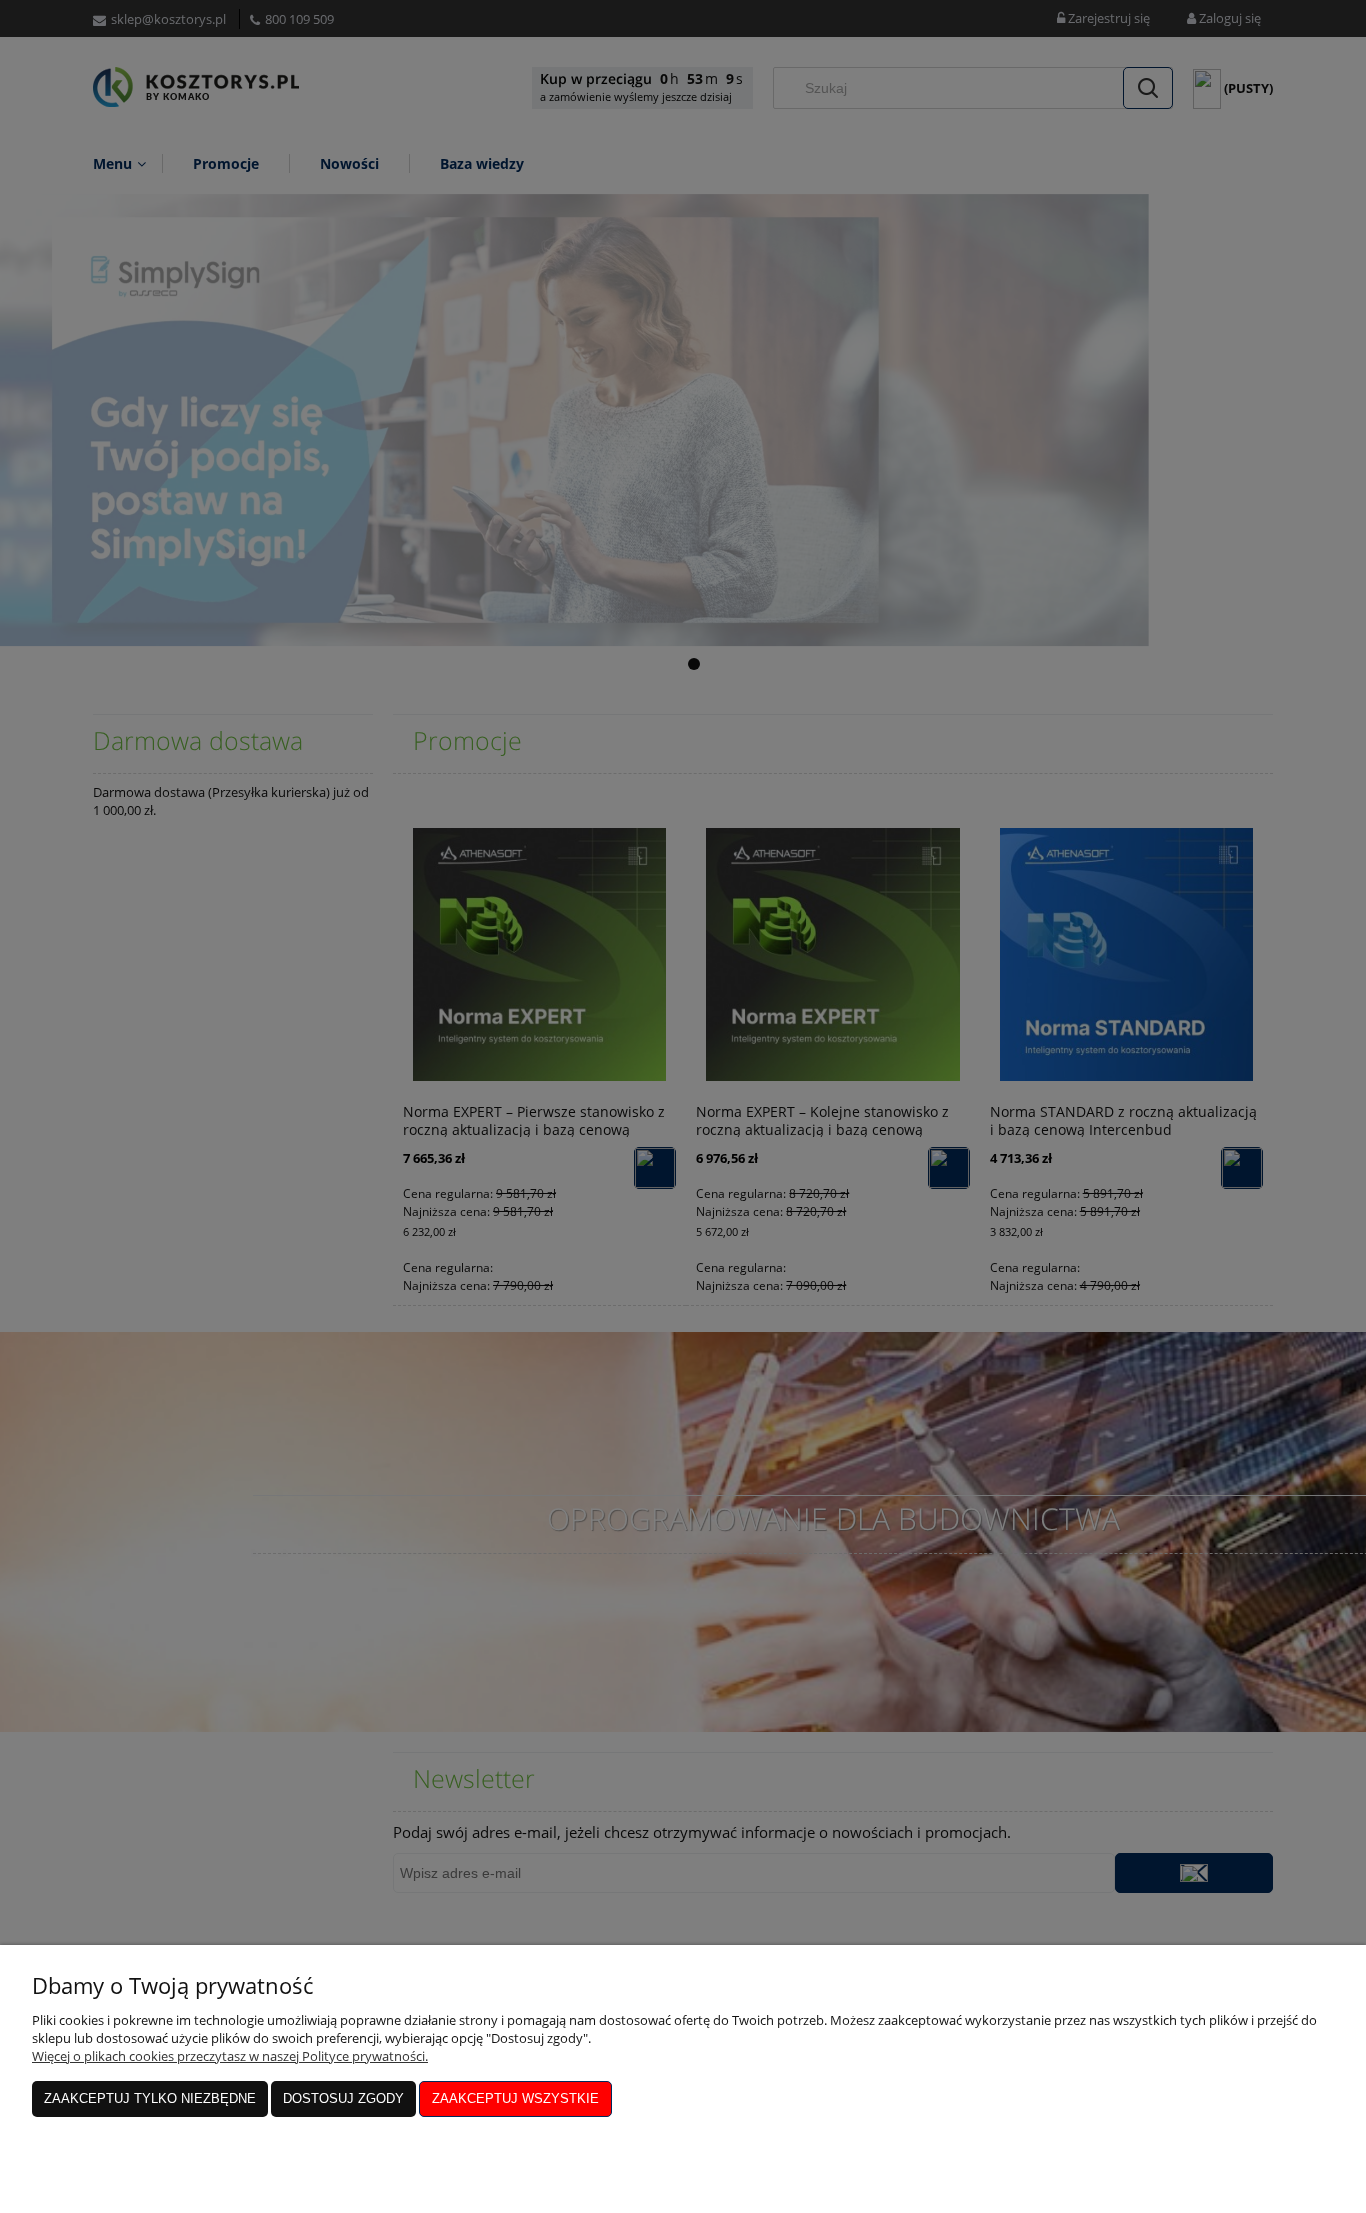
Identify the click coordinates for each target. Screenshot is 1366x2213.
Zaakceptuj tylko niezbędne (150, 2098)
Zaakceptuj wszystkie (515, 2098)
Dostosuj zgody (343, 2098)
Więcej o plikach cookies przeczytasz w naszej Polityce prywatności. (230, 2056)
